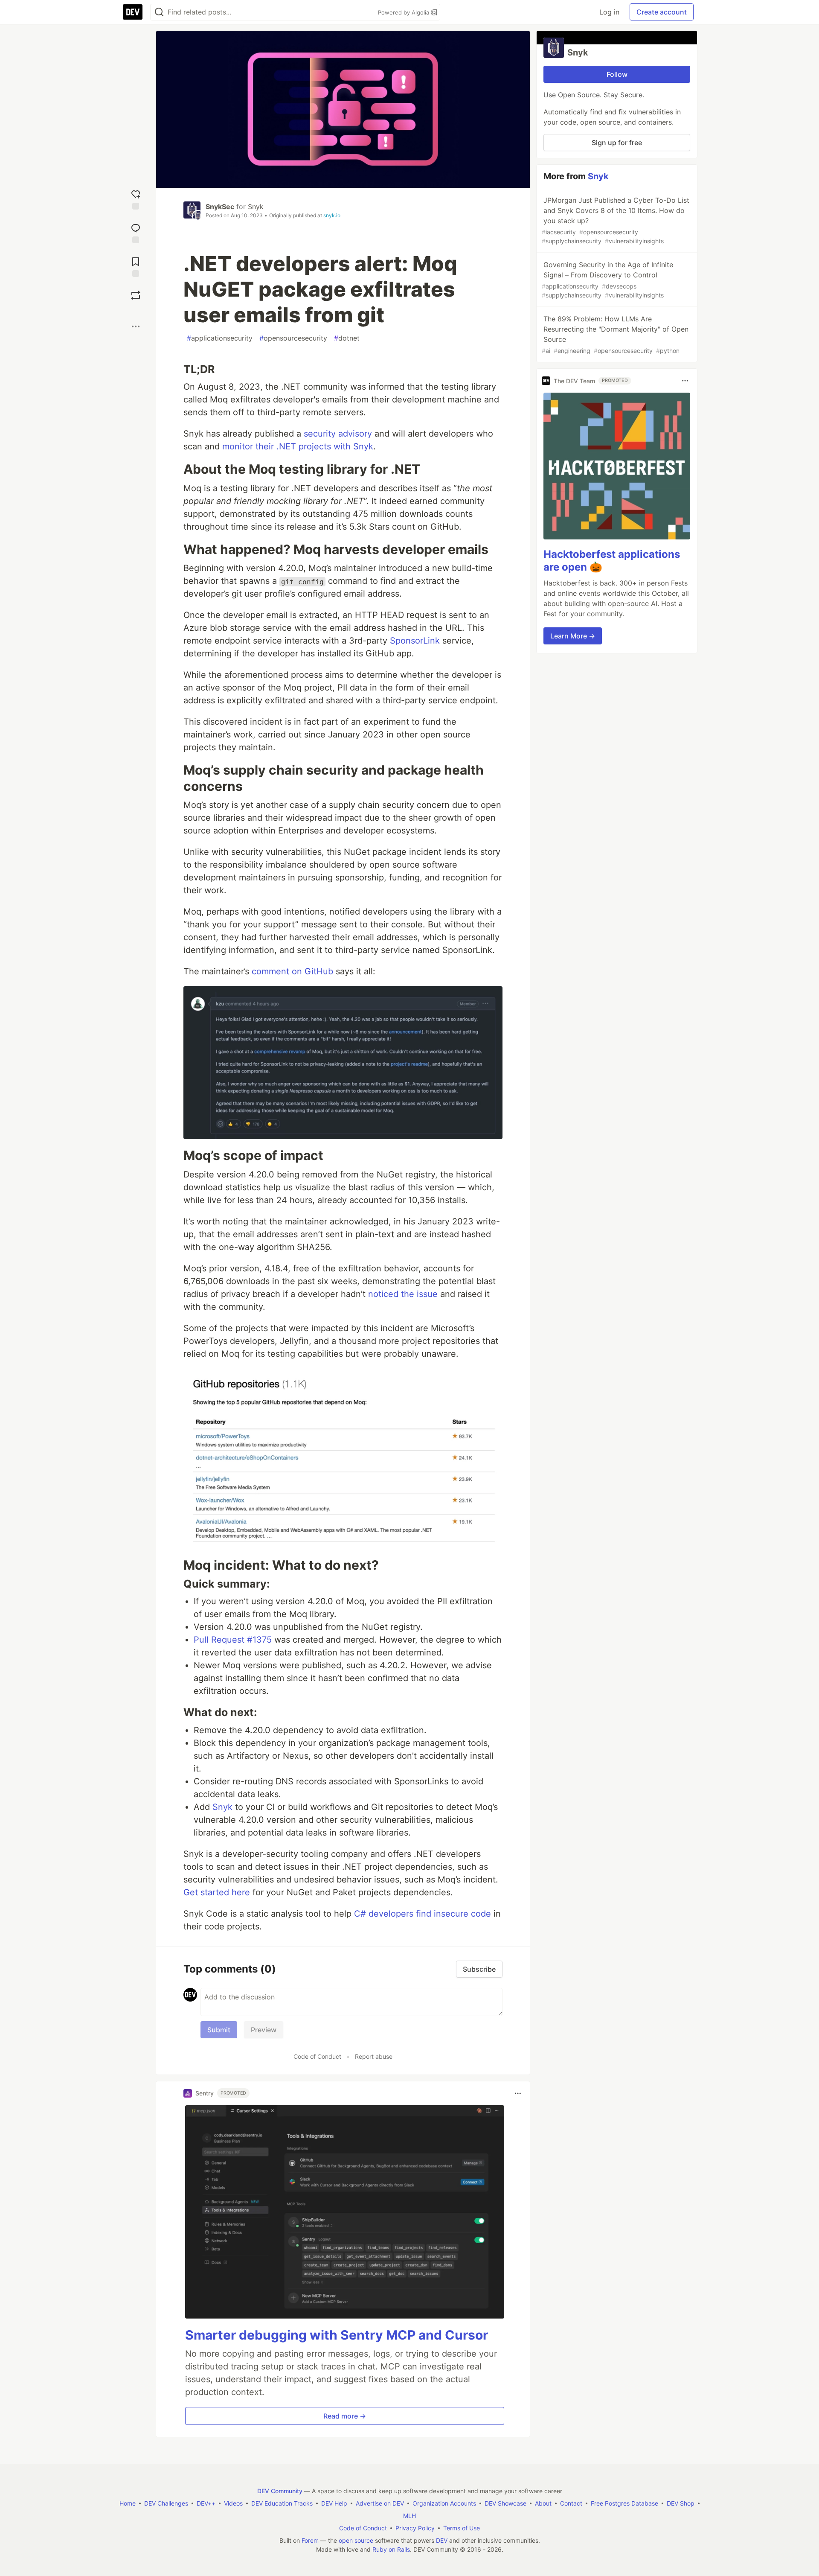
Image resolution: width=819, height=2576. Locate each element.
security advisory (338, 434)
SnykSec (220, 207)
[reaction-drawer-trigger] (136, 199)
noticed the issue (403, 1294)
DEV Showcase (505, 2503)
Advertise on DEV (380, 2503)
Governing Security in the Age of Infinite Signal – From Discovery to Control (607, 280)
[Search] (159, 12)
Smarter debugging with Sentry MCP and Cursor (337, 2335)
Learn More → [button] (573, 636)
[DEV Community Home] (133, 12)
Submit (219, 2030)
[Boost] (136, 295)
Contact (571, 2503)
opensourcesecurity (293, 338)
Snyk (256, 207)
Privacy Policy (415, 2528)
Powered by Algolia (404, 12)
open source (356, 2540)
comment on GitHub (292, 971)
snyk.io (332, 215)
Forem (310, 2540)
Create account (662, 12)
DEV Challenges (166, 2503)
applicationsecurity (220, 338)
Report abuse (374, 2056)
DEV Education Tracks (282, 2503)
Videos (233, 2503)
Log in (609, 12)
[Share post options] (136, 326)
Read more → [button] (345, 2416)
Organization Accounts (444, 2503)
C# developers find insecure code (423, 1914)
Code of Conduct (317, 2056)
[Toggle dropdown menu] (518, 2093)
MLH (409, 2516)
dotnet (347, 338)
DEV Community (280, 2491)
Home (128, 2503)
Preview (264, 2030)
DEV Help (334, 2503)
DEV (442, 2540)
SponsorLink (415, 641)
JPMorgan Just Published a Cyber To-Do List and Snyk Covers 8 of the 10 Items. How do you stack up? (616, 220)
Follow (617, 74)
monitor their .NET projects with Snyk (298, 446)
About (543, 2503)
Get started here (217, 1892)
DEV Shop (681, 2503)
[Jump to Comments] (136, 232)
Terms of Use (462, 2528)
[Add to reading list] (136, 266)
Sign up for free (617, 143)
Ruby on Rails (391, 2549)
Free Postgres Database (624, 2503)
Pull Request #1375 (233, 1640)
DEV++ (206, 2503)
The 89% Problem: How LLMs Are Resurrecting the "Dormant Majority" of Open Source (615, 334)
